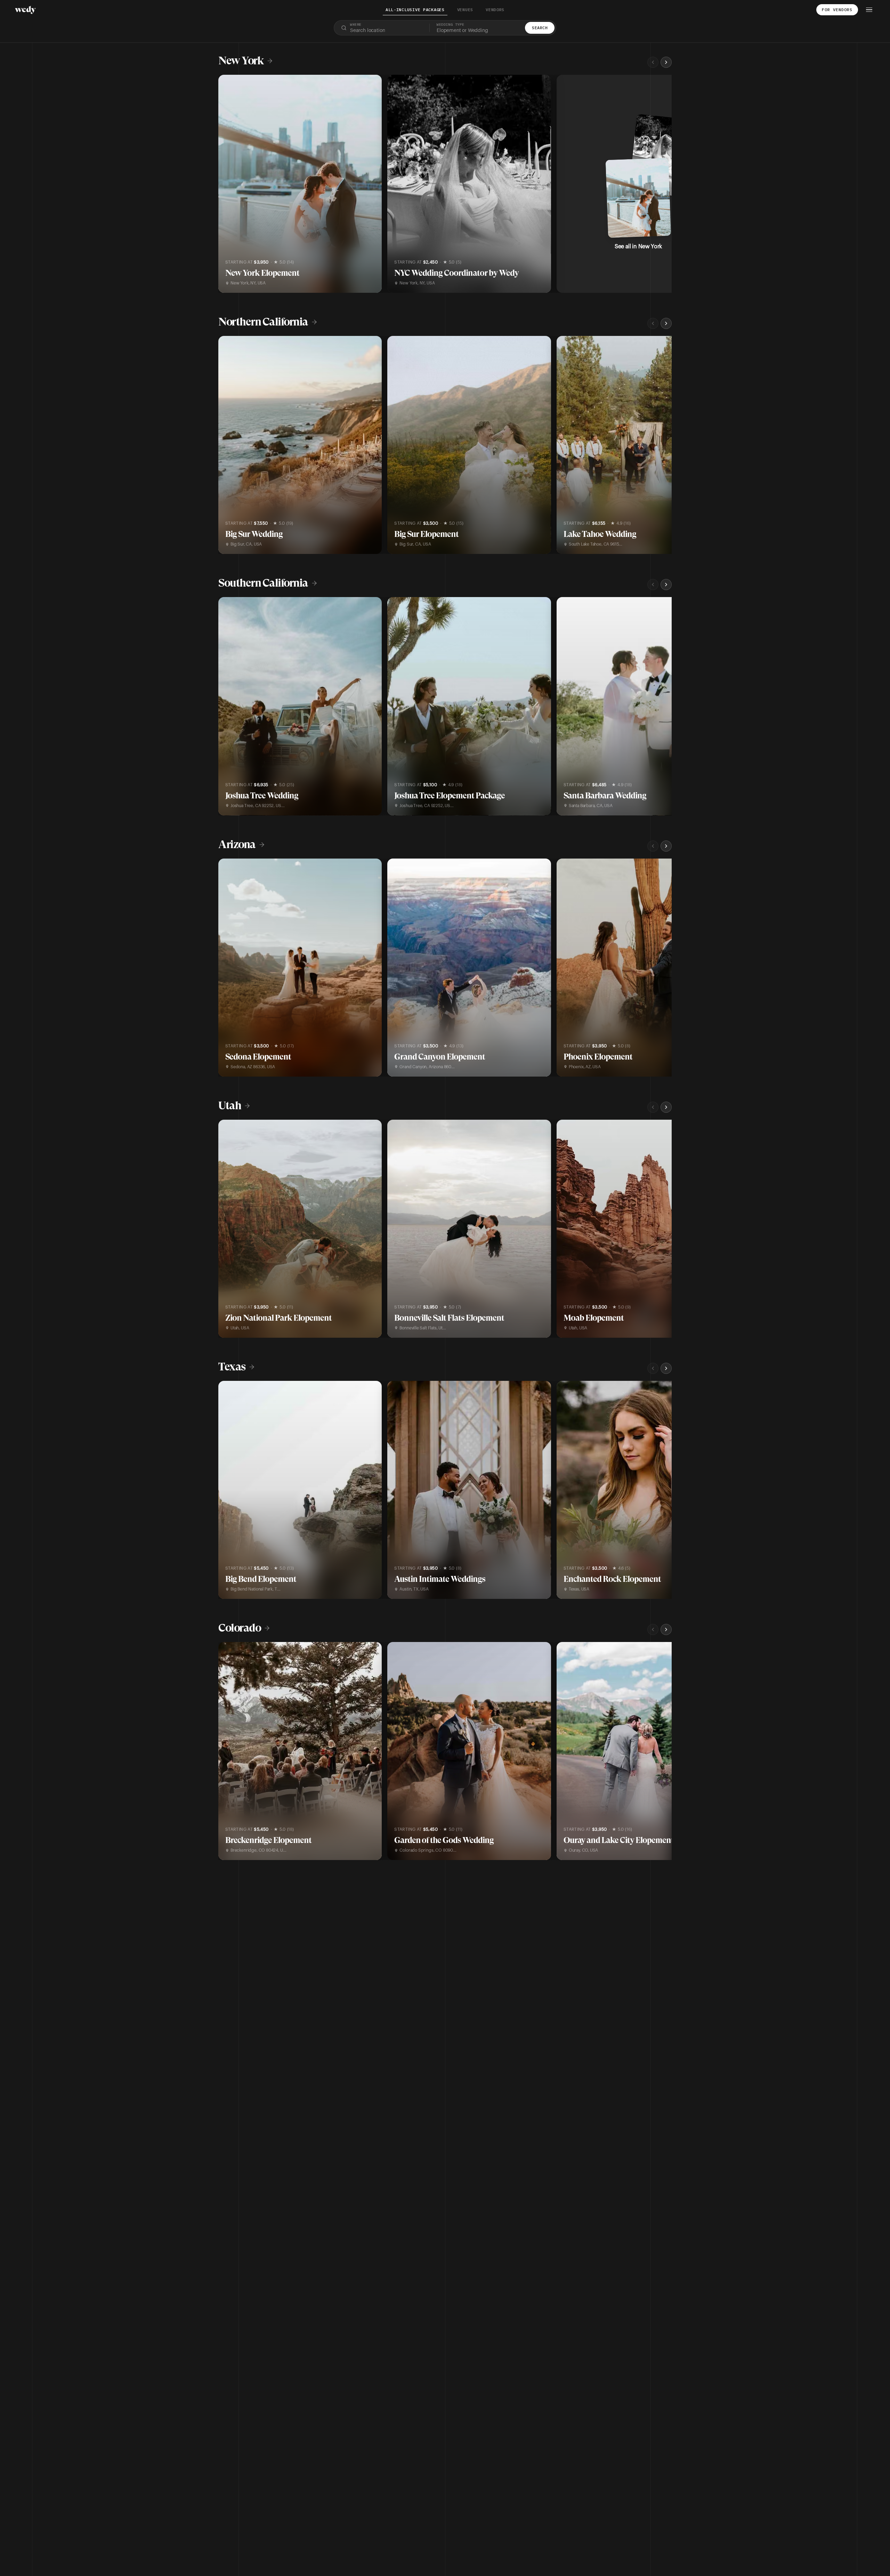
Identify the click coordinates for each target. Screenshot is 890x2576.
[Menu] (869, 10)
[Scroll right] (666, 62)
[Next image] (371, 184)
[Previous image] (229, 184)
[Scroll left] (653, 62)
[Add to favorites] (228, 84)
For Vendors (837, 10)
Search (540, 28)
